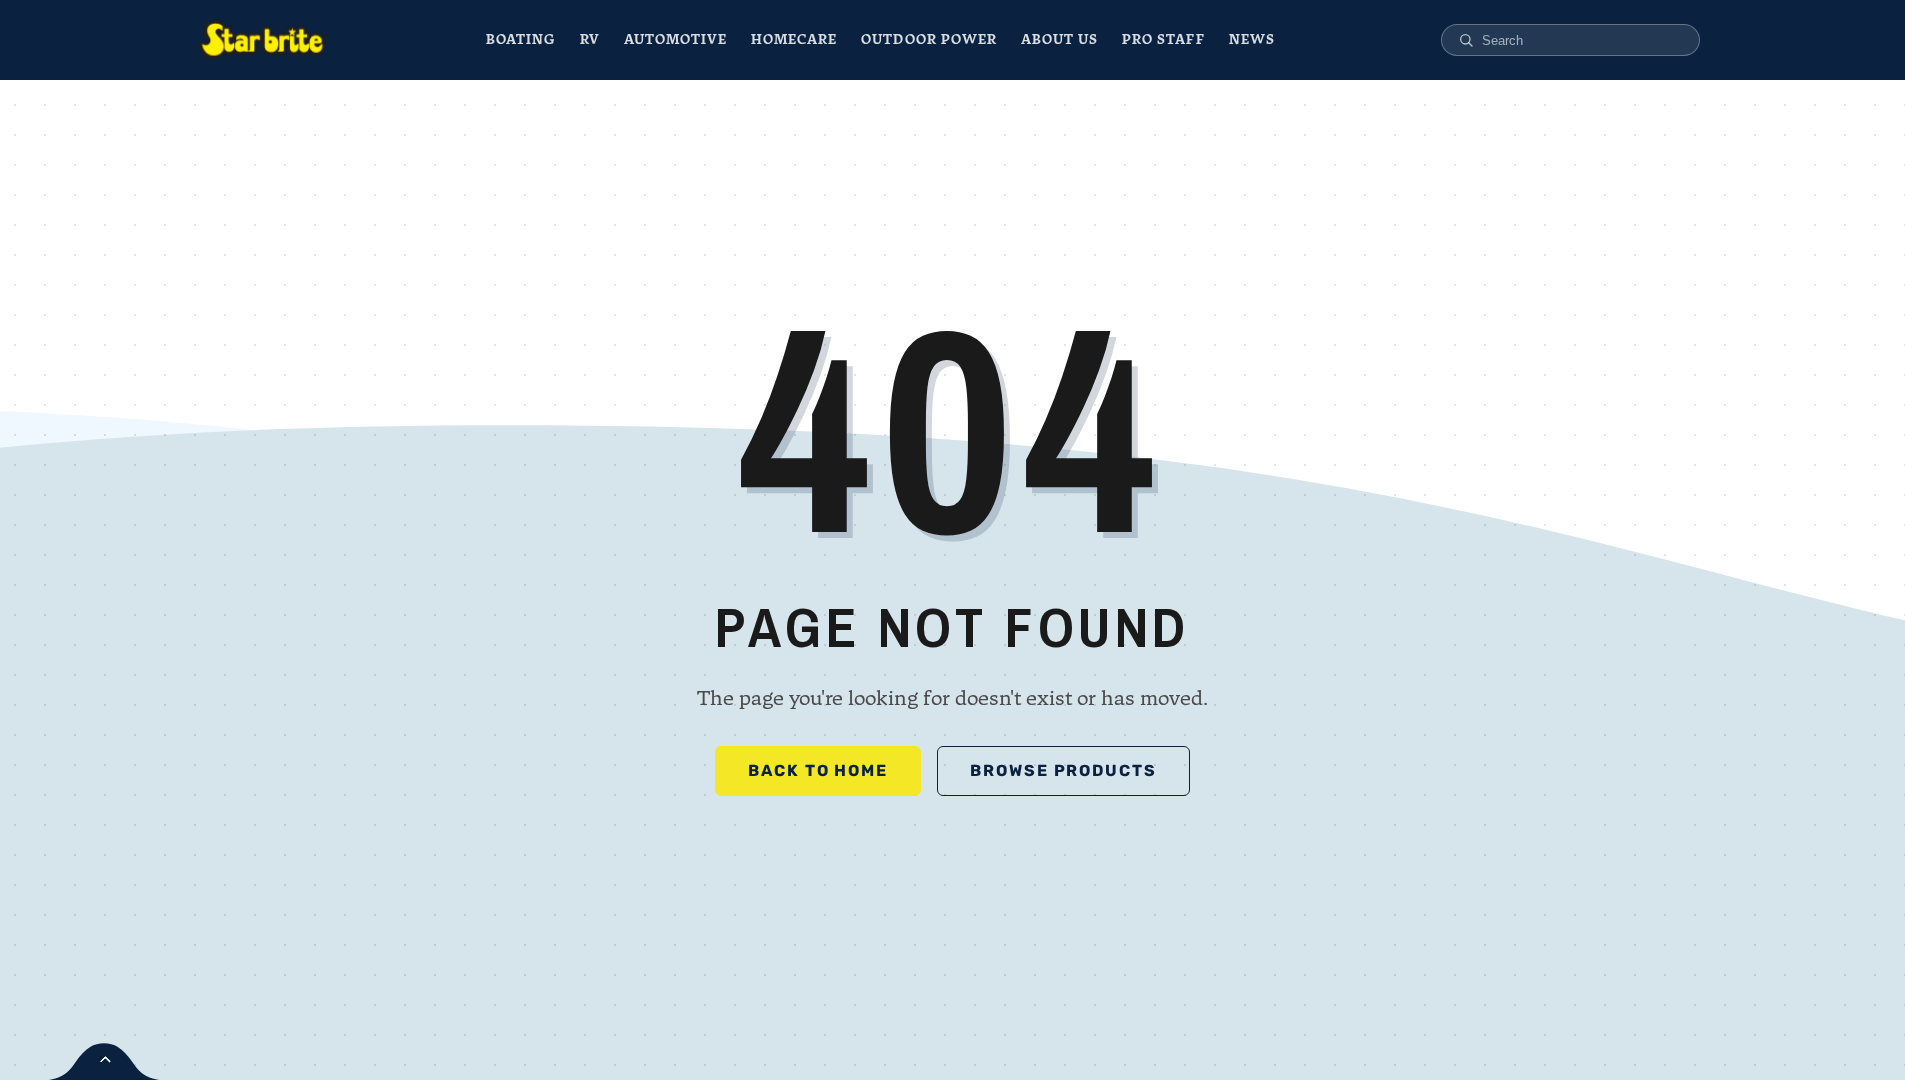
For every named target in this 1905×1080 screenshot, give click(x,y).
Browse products (1063, 770)
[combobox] (1582, 40)
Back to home (818, 770)
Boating (520, 39)
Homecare (794, 39)
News (1252, 39)
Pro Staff (1163, 39)
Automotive (675, 39)
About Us (1059, 39)
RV (590, 39)
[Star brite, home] (263, 40)
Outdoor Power (929, 39)
